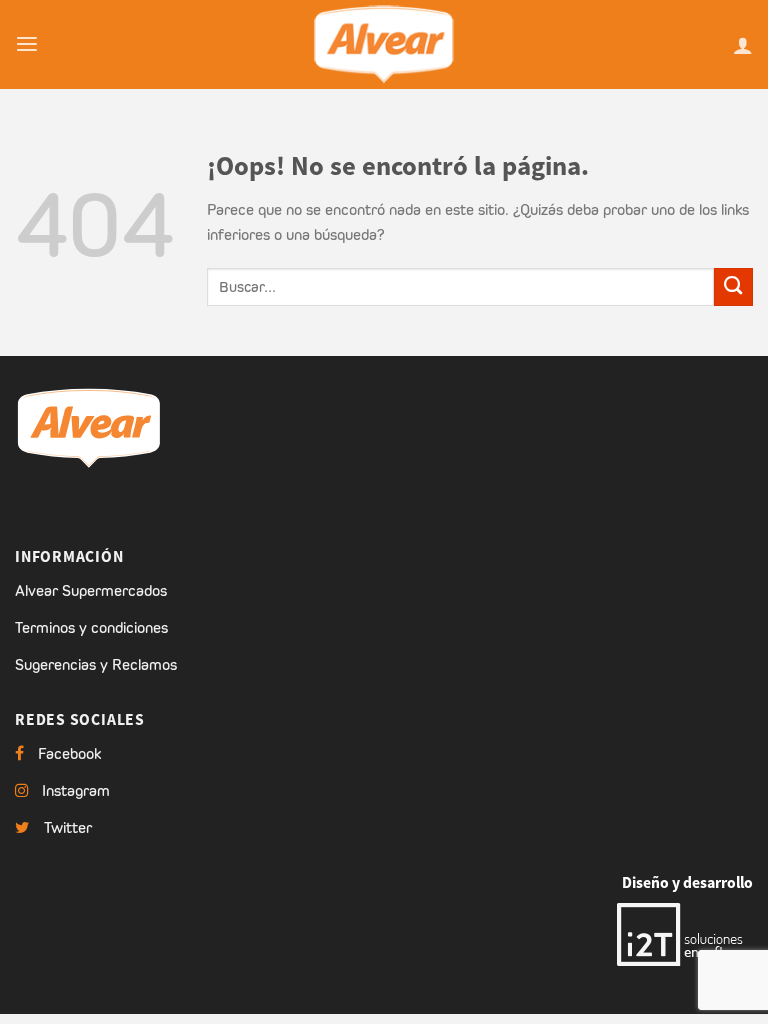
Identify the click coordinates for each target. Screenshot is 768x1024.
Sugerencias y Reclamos (96, 664)
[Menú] (27, 44)
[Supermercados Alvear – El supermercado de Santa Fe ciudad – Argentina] (384, 44)
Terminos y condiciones (91, 627)
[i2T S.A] (685, 932)
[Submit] (733, 287)
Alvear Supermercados (91, 590)
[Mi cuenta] (743, 45)
